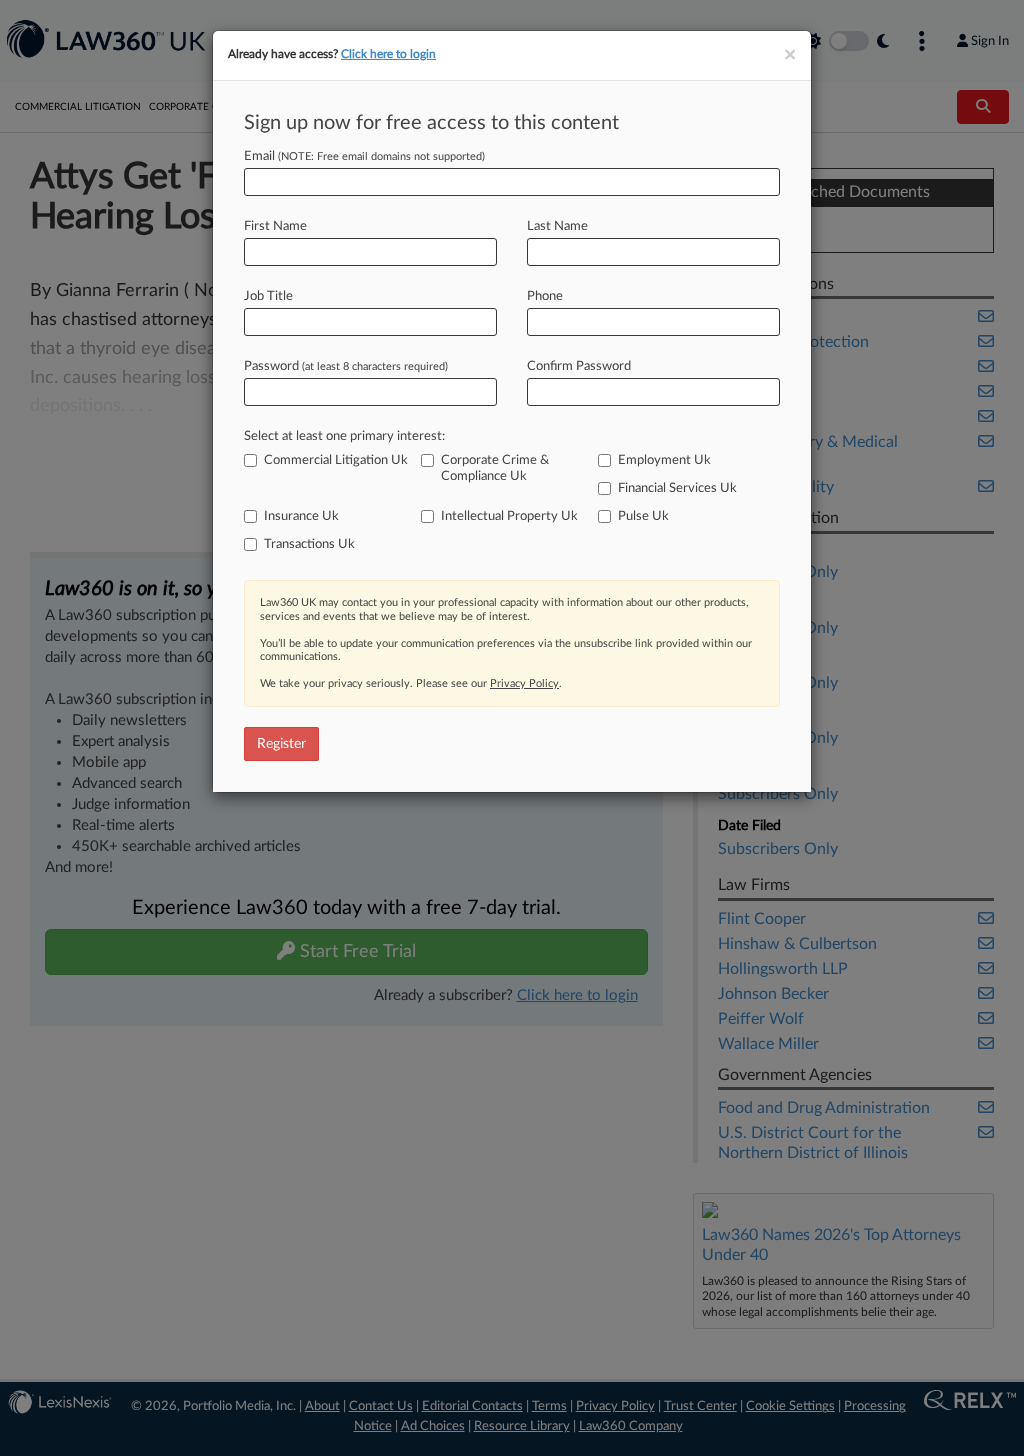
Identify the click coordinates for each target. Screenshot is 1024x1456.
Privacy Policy (524, 683)
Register (281, 744)
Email (364, 156)
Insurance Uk (301, 516)
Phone (545, 296)
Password (346, 366)
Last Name (557, 226)
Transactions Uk (309, 544)
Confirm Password (579, 366)
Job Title (268, 296)
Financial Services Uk (677, 488)
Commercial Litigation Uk (336, 460)
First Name (275, 226)
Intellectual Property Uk (509, 516)
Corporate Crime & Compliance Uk (495, 468)
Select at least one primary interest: (344, 436)
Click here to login (388, 54)
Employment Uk (664, 460)
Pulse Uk (643, 516)
